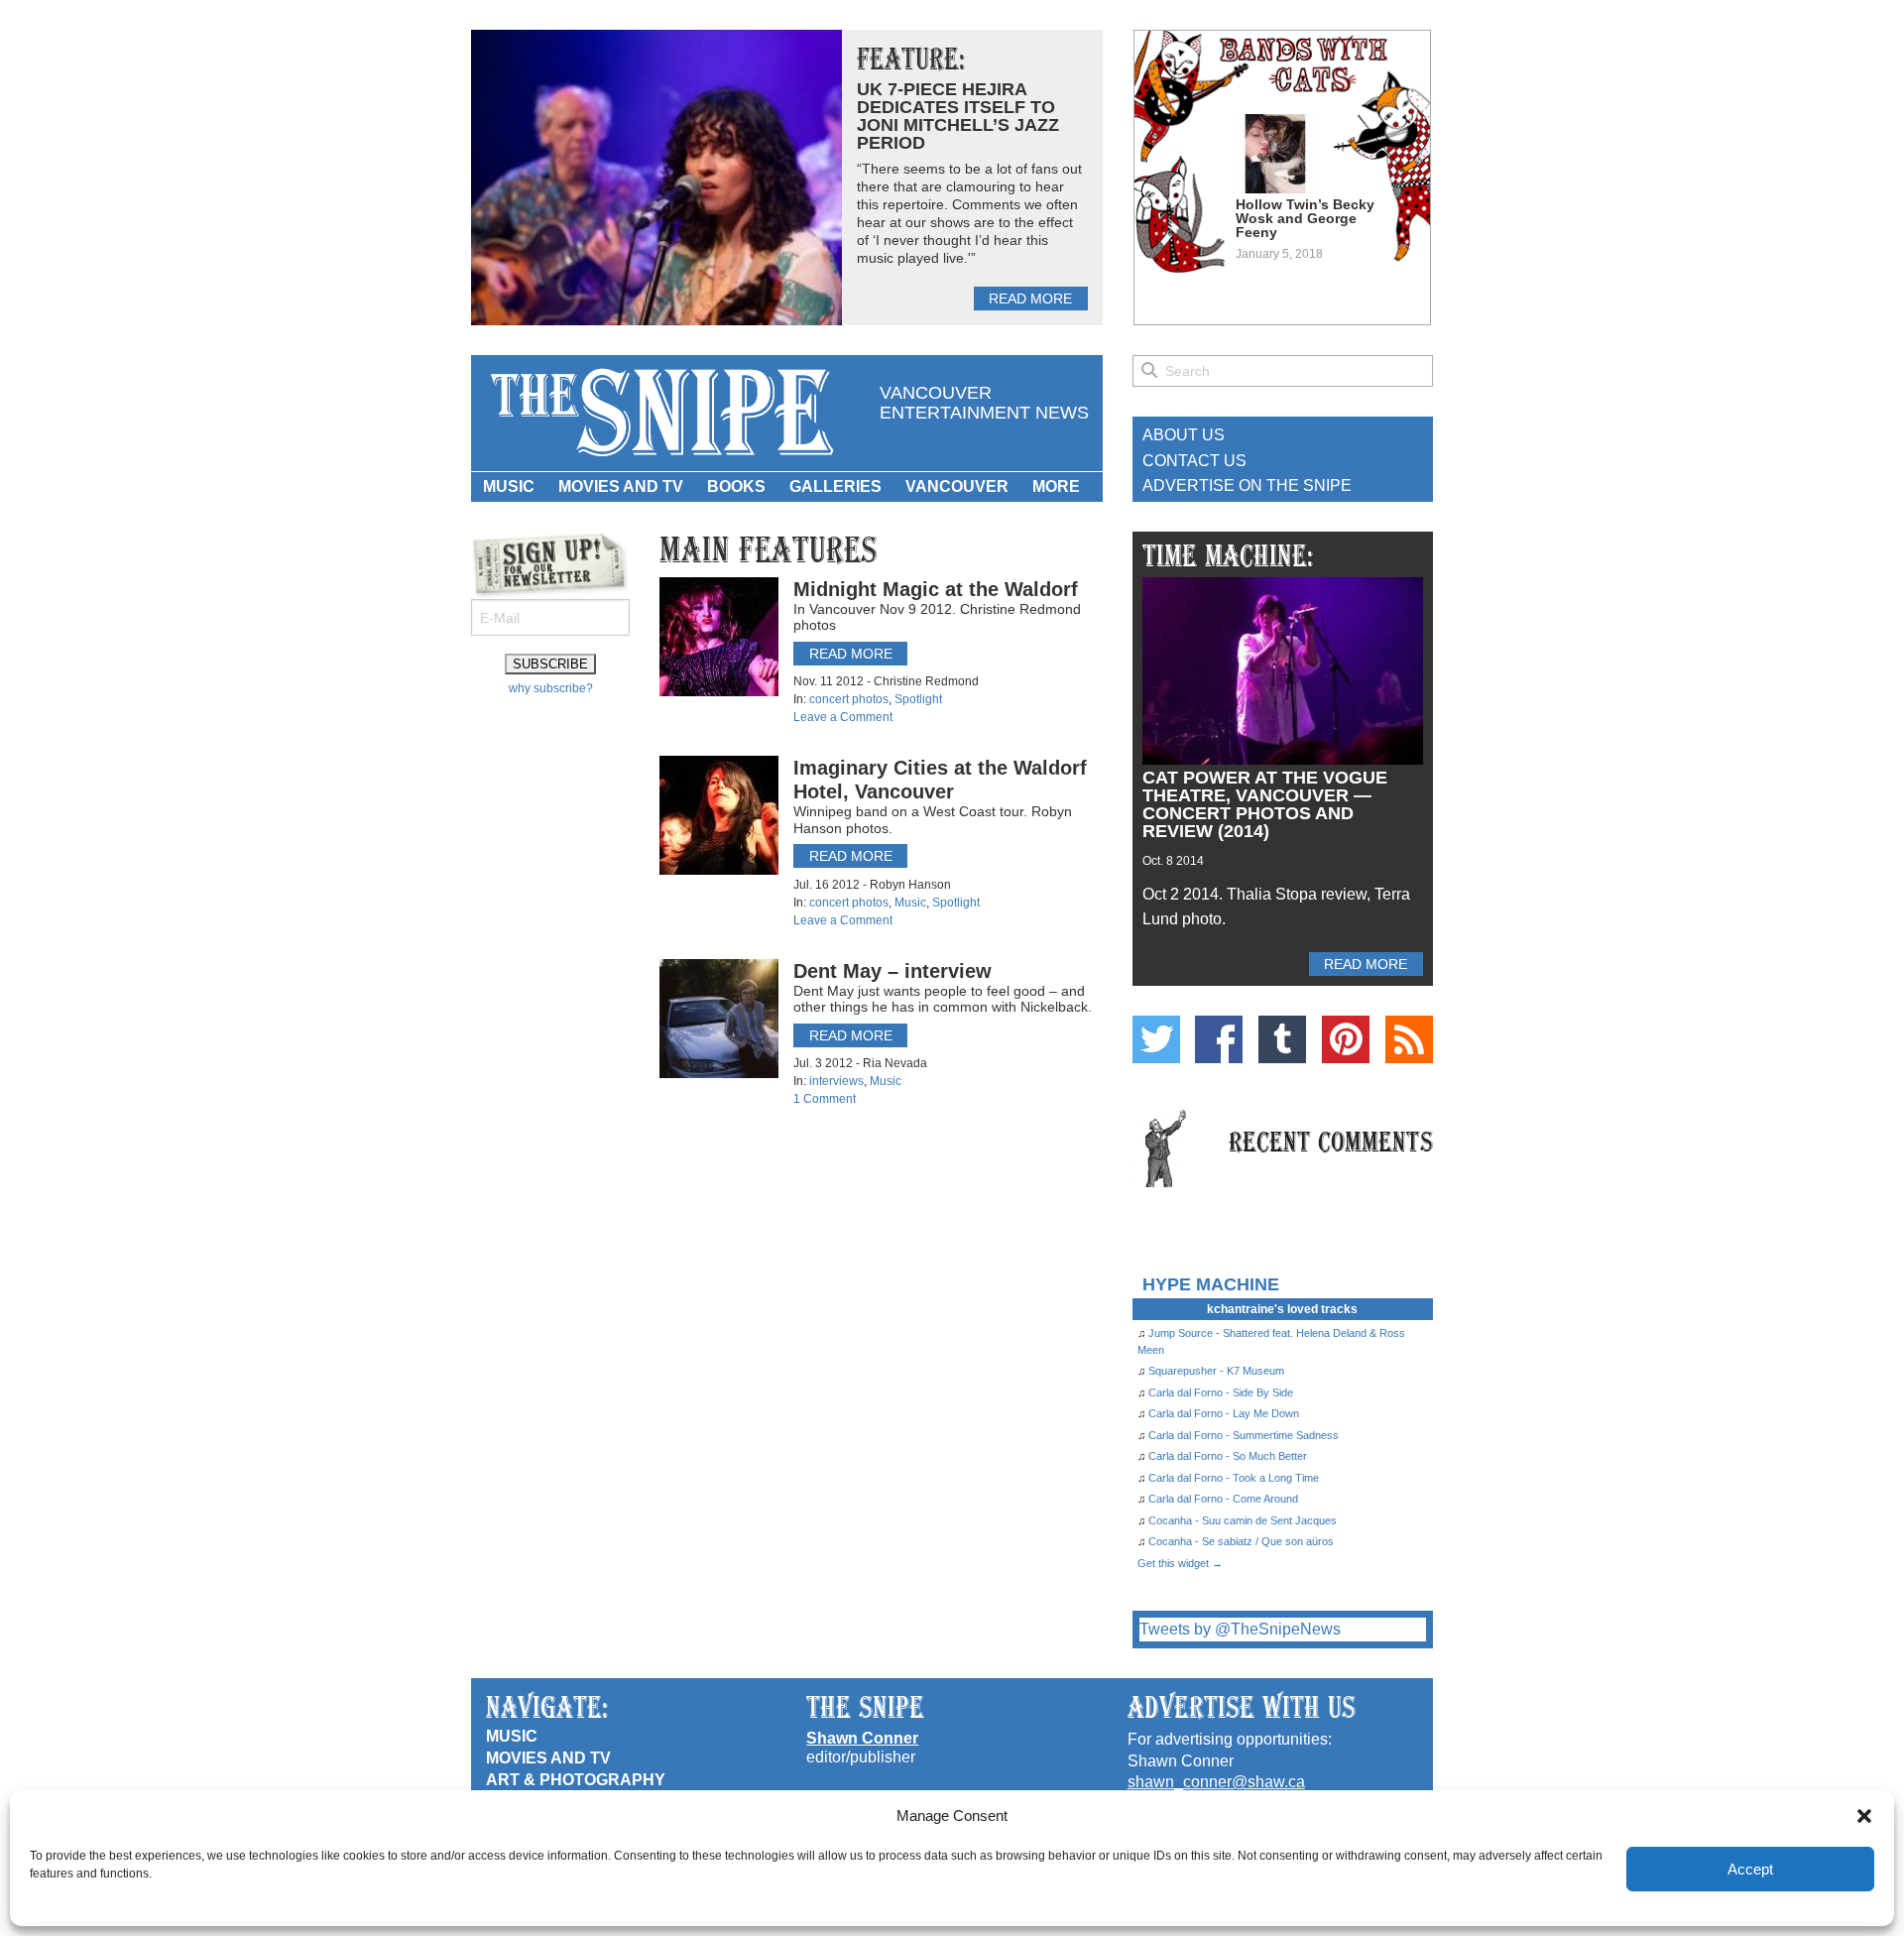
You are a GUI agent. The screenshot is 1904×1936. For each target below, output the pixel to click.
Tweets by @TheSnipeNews (1240, 1629)
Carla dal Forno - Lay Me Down (1224, 1413)
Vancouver (957, 486)
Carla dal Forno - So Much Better (1228, 1456)
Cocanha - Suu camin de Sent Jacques (1243, 1520)
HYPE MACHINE (1211, 1284)
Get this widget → (1180, 1563)
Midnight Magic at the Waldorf (936, 589)
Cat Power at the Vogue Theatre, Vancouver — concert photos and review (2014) (1265, 804)
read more (1030, 299)
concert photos (849, 699)
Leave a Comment (843, 717)
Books (736, 486)
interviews (836, 1081)
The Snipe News (660, 413)
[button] (1864, 1816)
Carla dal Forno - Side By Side (1221, 1392)
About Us (1184, 435)
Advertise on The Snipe (1247, 485)
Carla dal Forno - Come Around (1223, 1499)
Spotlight (918, 699)
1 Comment (825, 1099)
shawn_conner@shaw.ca (1216, 1782)
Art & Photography (576, 1780)
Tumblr (1282, 1039)
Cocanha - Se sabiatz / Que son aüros (1241, 1541)
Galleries (835, 486)
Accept (1750, 1869)
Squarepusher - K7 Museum (1216, 1371)
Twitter (1156, 1039)
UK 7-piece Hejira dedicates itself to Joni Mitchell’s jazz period (958, 116)
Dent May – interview (892, 971)
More (1056, 486)
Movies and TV (621, 486)
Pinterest (1346, 1039)
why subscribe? (551, 688)
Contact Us (1194, 461)
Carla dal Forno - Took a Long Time (1234, 1478)
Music (509, 486)
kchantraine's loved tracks (1282, 1309)
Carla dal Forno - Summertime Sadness (1244, 1435)
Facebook (1219, 1039)
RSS (1409, 1039)
